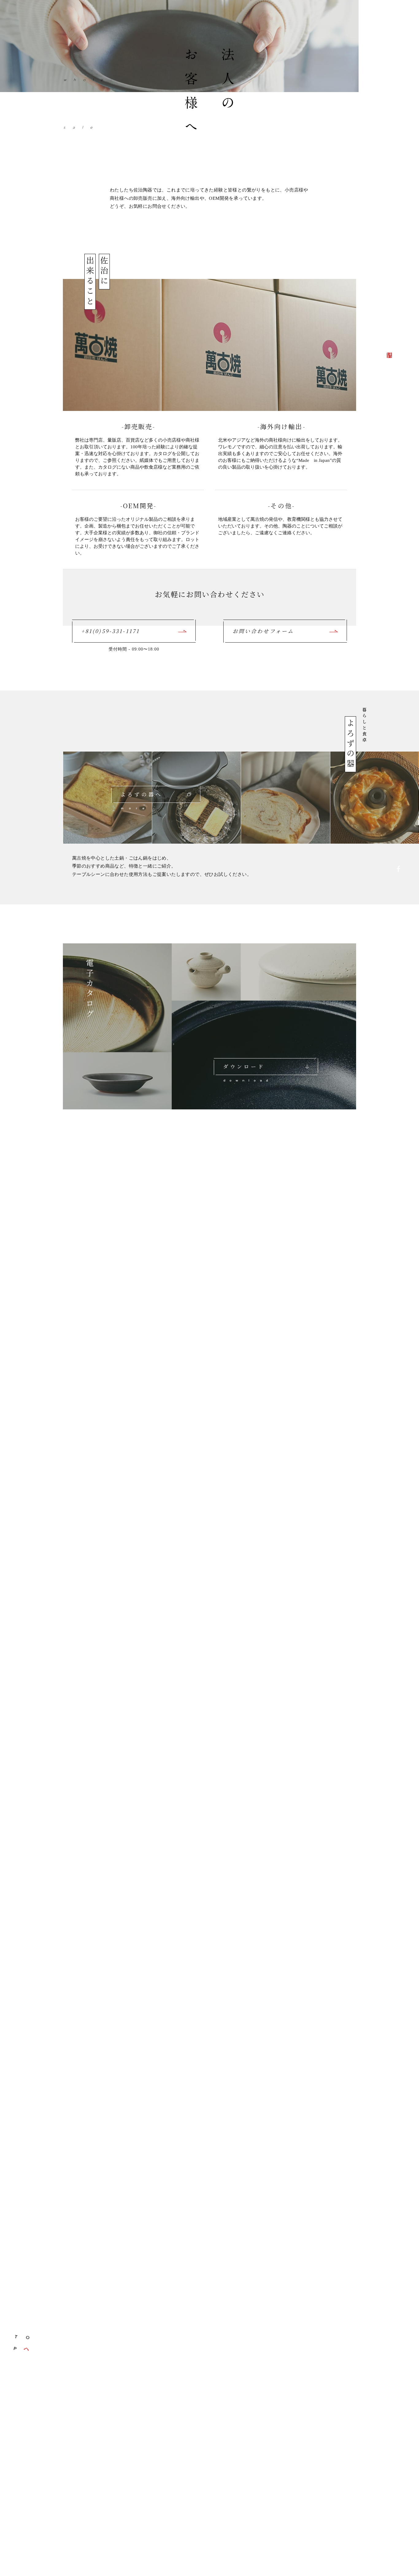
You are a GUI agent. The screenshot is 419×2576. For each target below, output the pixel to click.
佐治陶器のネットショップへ (398, 1141)
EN (399, 2207)
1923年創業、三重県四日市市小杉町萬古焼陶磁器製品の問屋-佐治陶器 (396, 334)
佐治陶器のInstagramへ (398, 1006)
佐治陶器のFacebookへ (398, 871)
